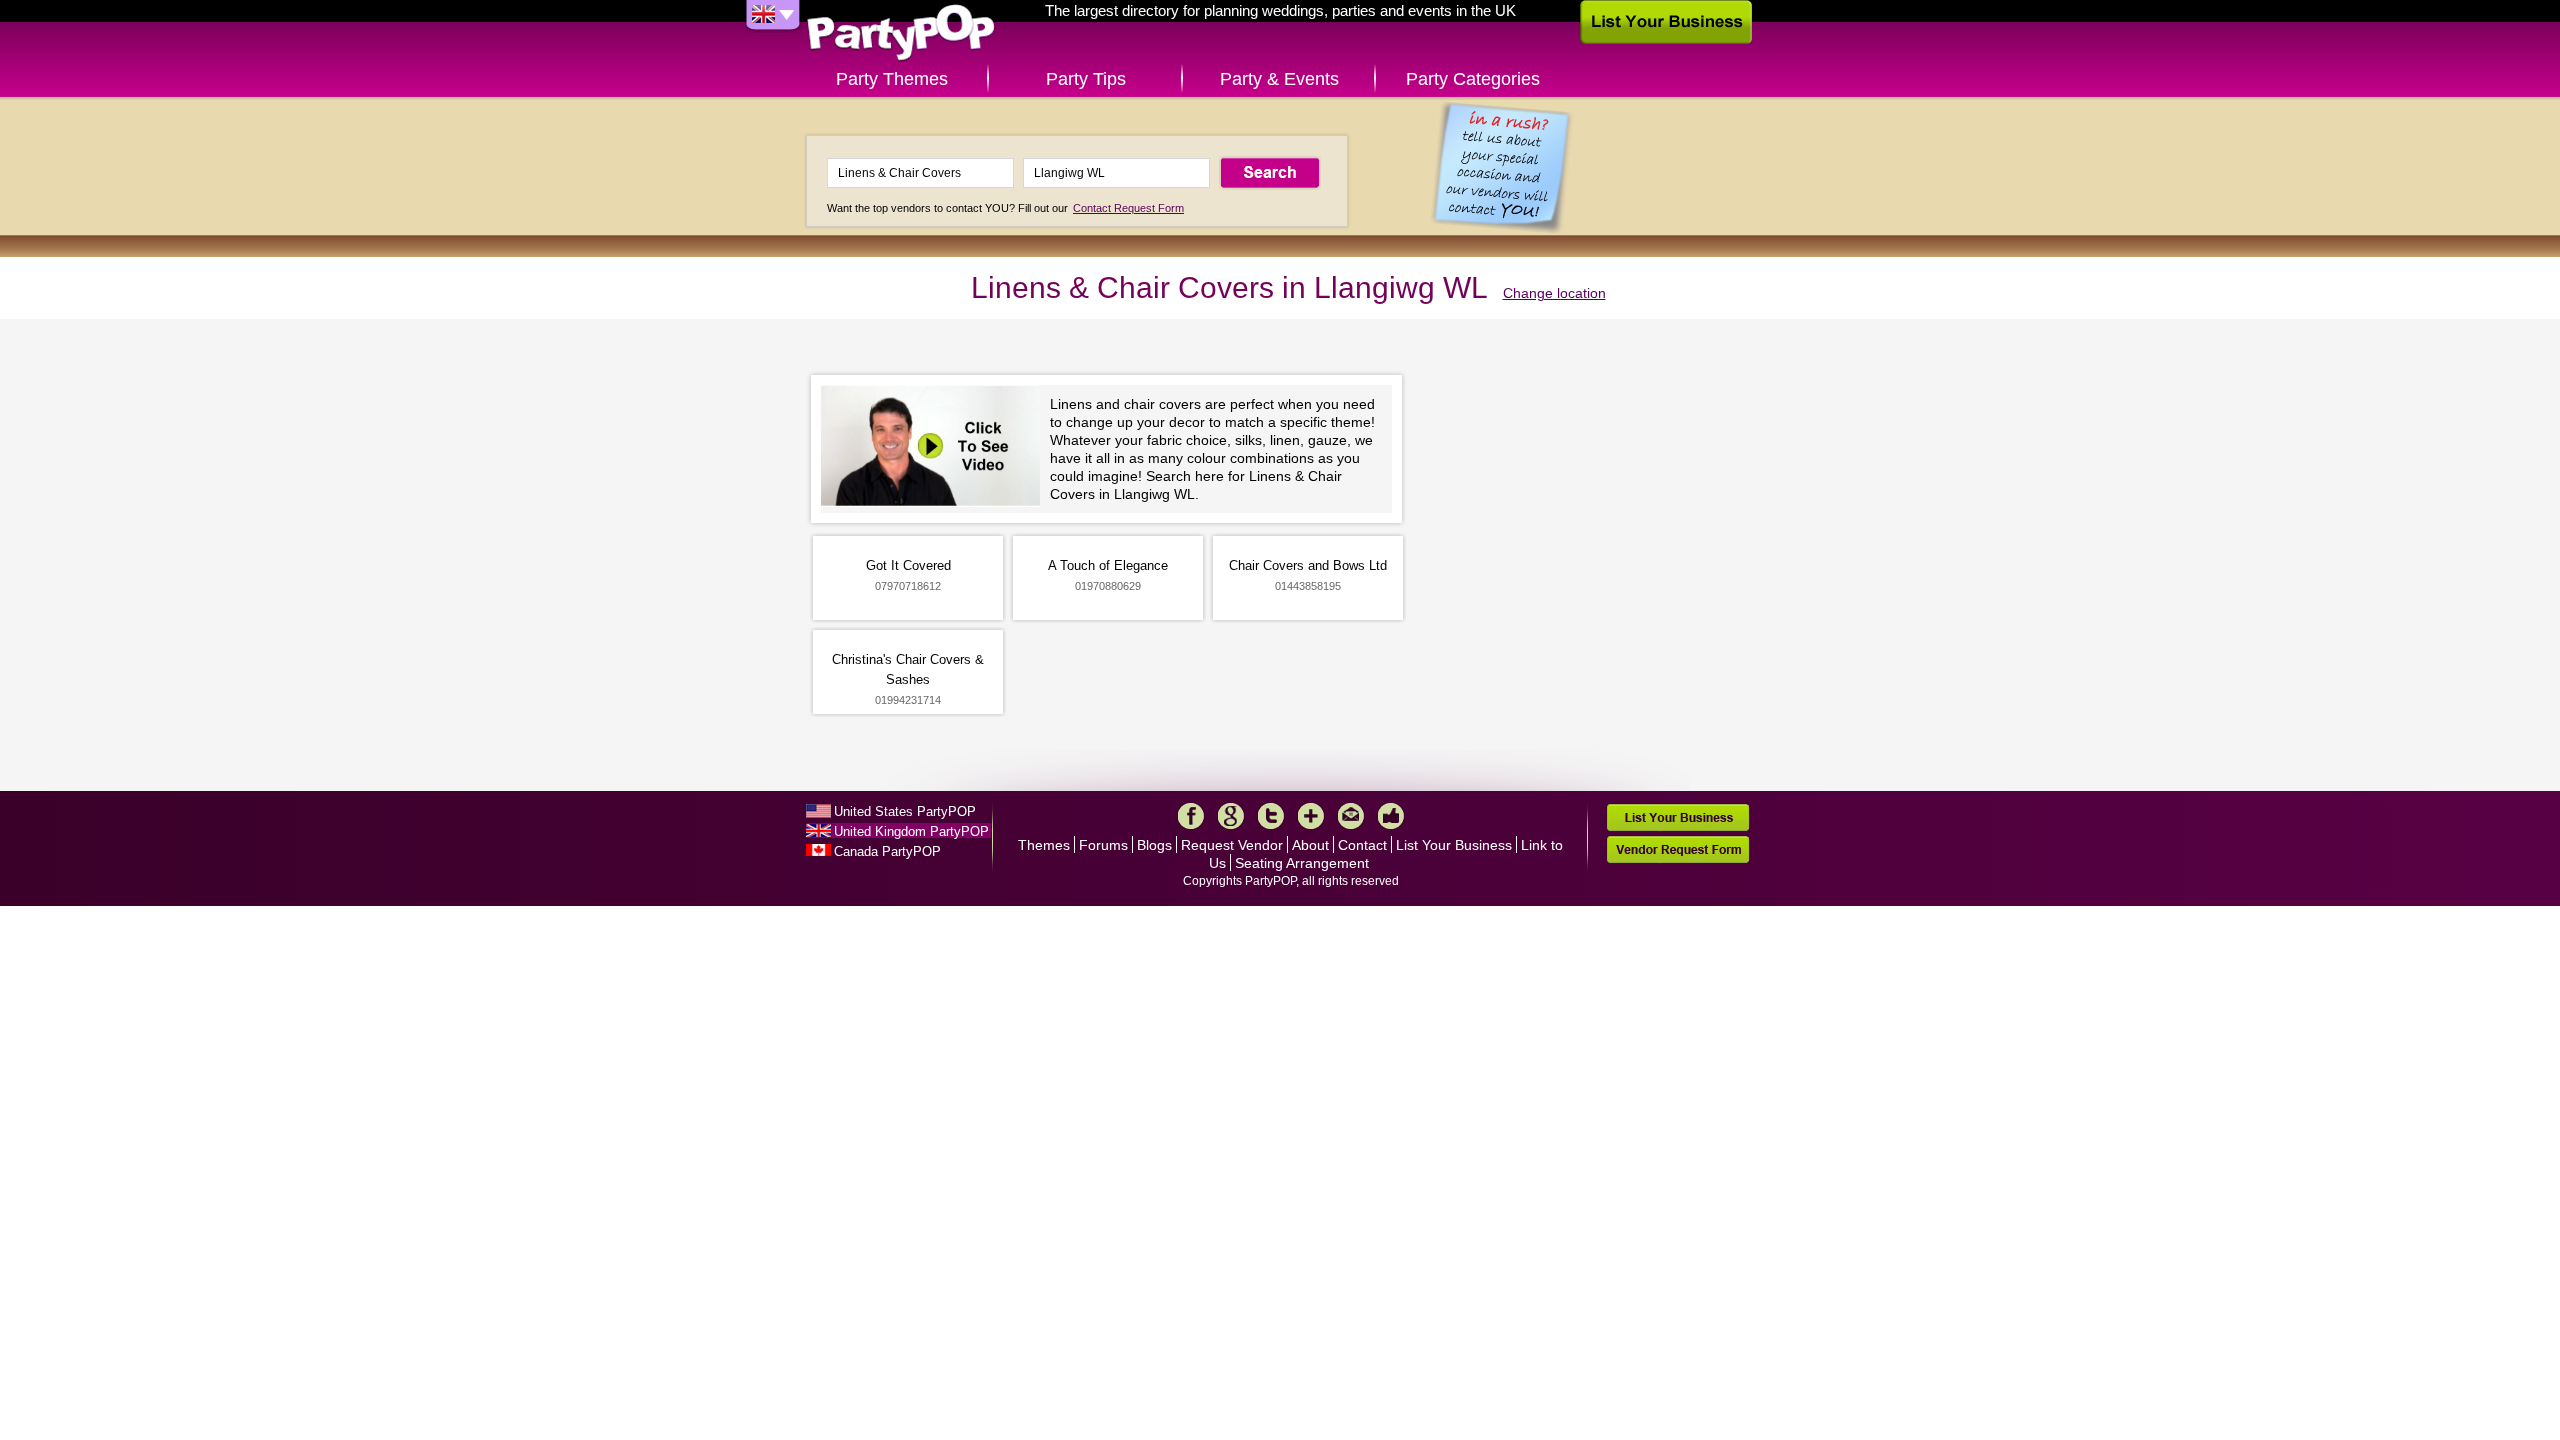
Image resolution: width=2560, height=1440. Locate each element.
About (1310, 845)
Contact (1362, 845)
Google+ (1231, 816)
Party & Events (1279, 79)
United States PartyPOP (905, 811)
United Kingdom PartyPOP (911, 831)
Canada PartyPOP (887, 851)
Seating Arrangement (1302, 863)
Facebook (1191, 816)
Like (1391, 816)
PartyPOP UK (901, 33)
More (1311, 816)
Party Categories (1473, 79)
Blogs (1154, 845)
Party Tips (1086, 79)
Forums (1103, 845)
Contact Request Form (1128, 208)
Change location (1554, 293)
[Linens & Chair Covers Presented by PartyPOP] (935, 448)
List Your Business (1454, 845)
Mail (1351, 816)
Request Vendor (1232, 845)
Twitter (1271, 816)
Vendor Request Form (1678, 849)
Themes (1044, 845)
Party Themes (892, 79)
